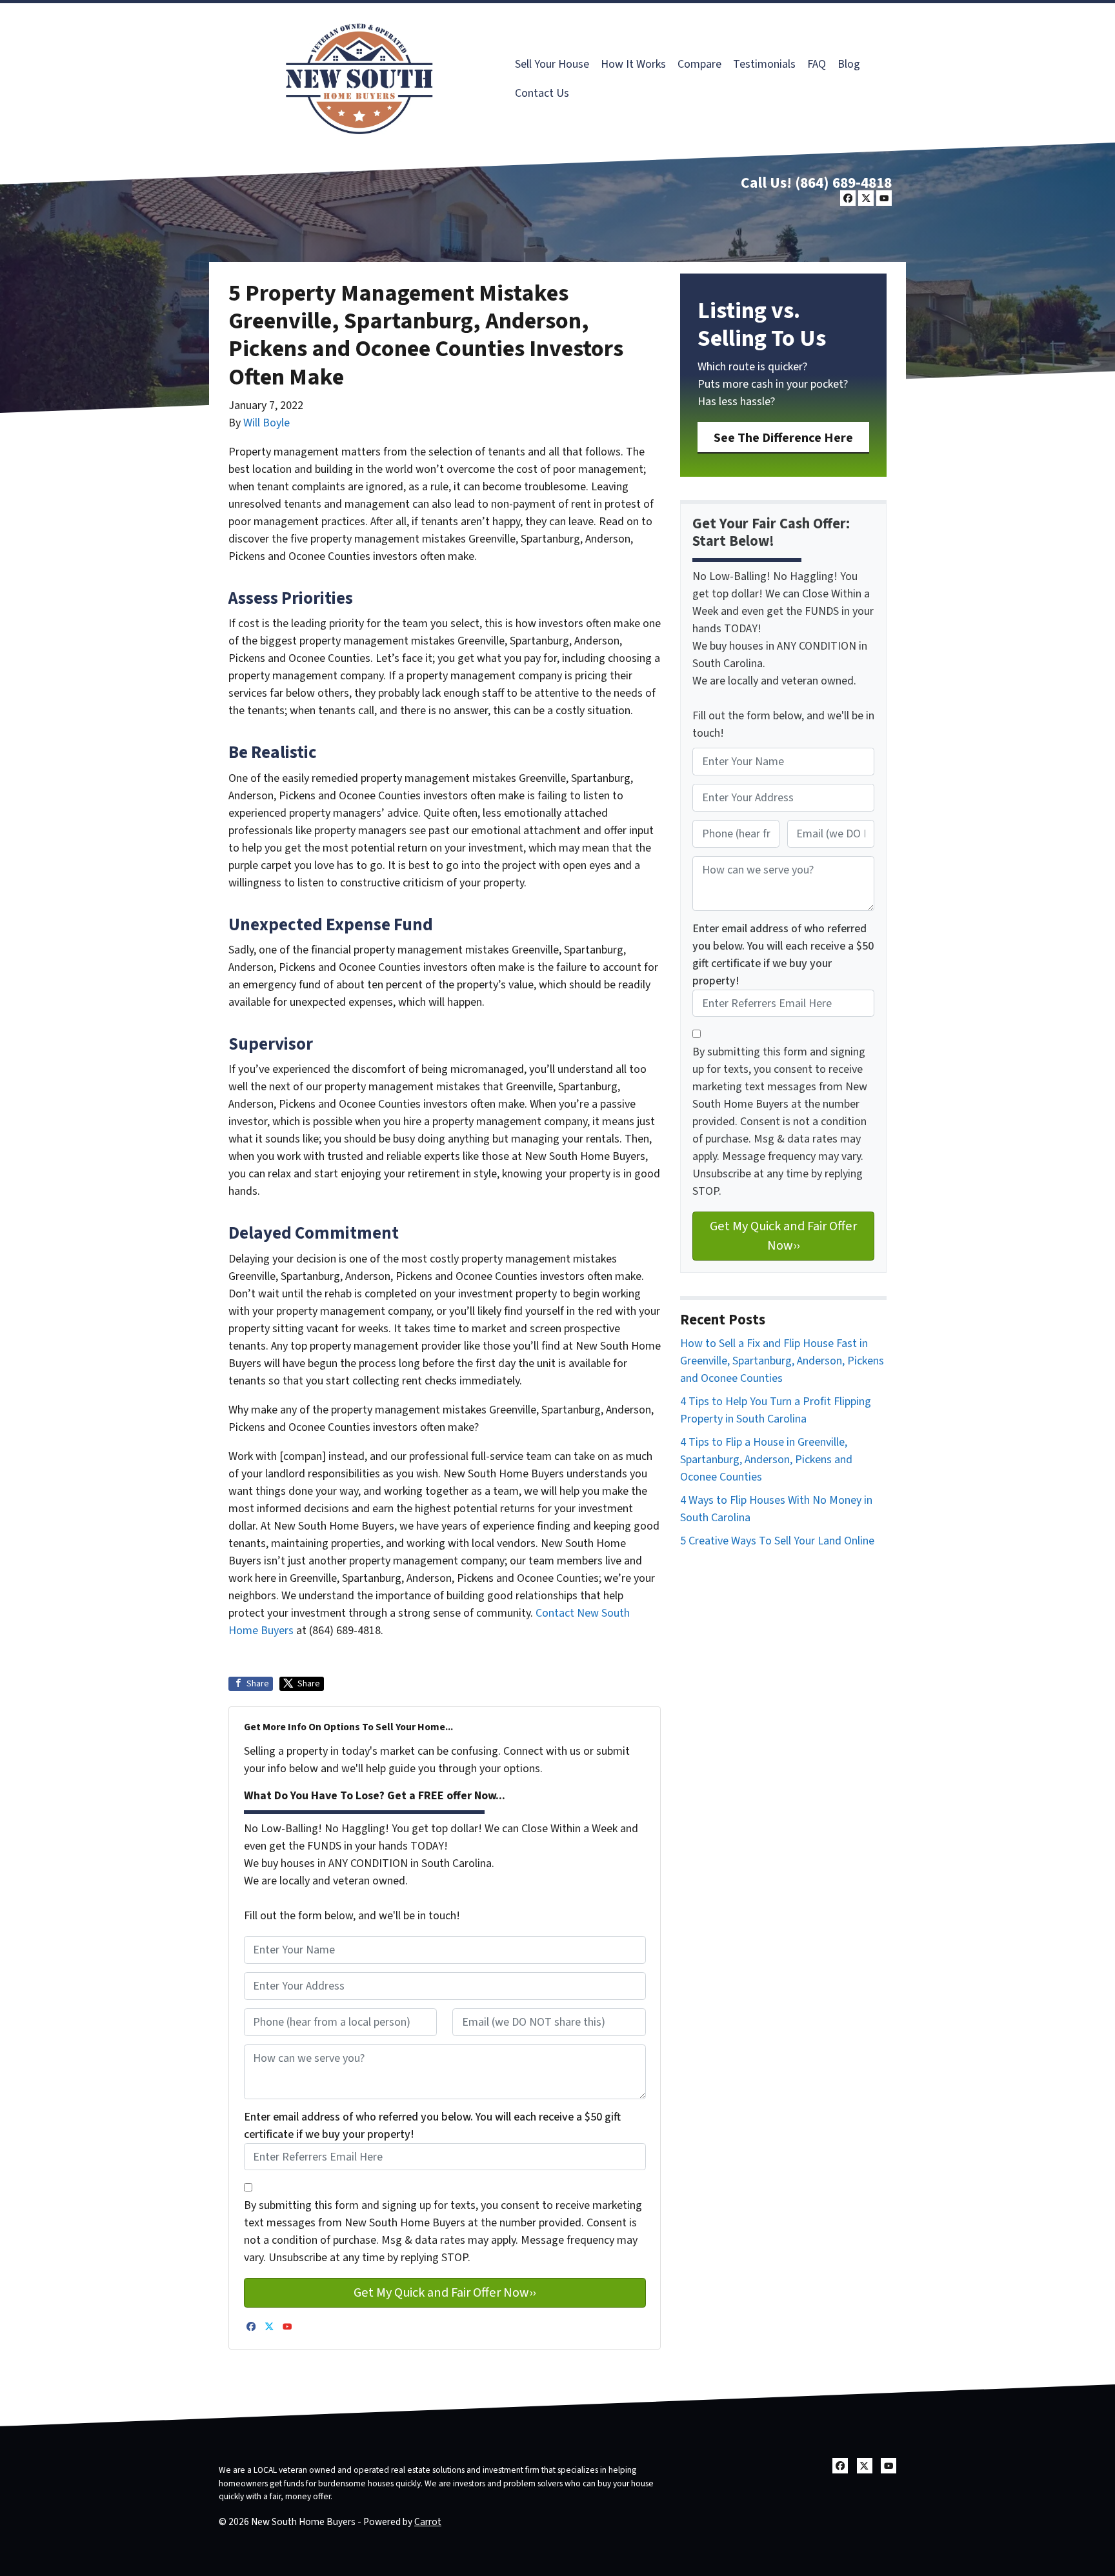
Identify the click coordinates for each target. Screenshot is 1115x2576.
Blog (849, 64)
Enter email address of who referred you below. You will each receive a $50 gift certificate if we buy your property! (432, 2126)
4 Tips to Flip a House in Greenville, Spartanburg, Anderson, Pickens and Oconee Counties (766, 1460)
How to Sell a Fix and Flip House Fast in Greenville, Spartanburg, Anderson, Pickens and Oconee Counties (782, 1361)
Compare (699, 64)
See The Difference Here (783, 438)
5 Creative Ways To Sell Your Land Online (777, 1541)
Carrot (428, 2522)
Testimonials (764, 64)
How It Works (633, 64)
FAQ (817, 64)
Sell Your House (552, 64)
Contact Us (542, 93)
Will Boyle (266, 423)
